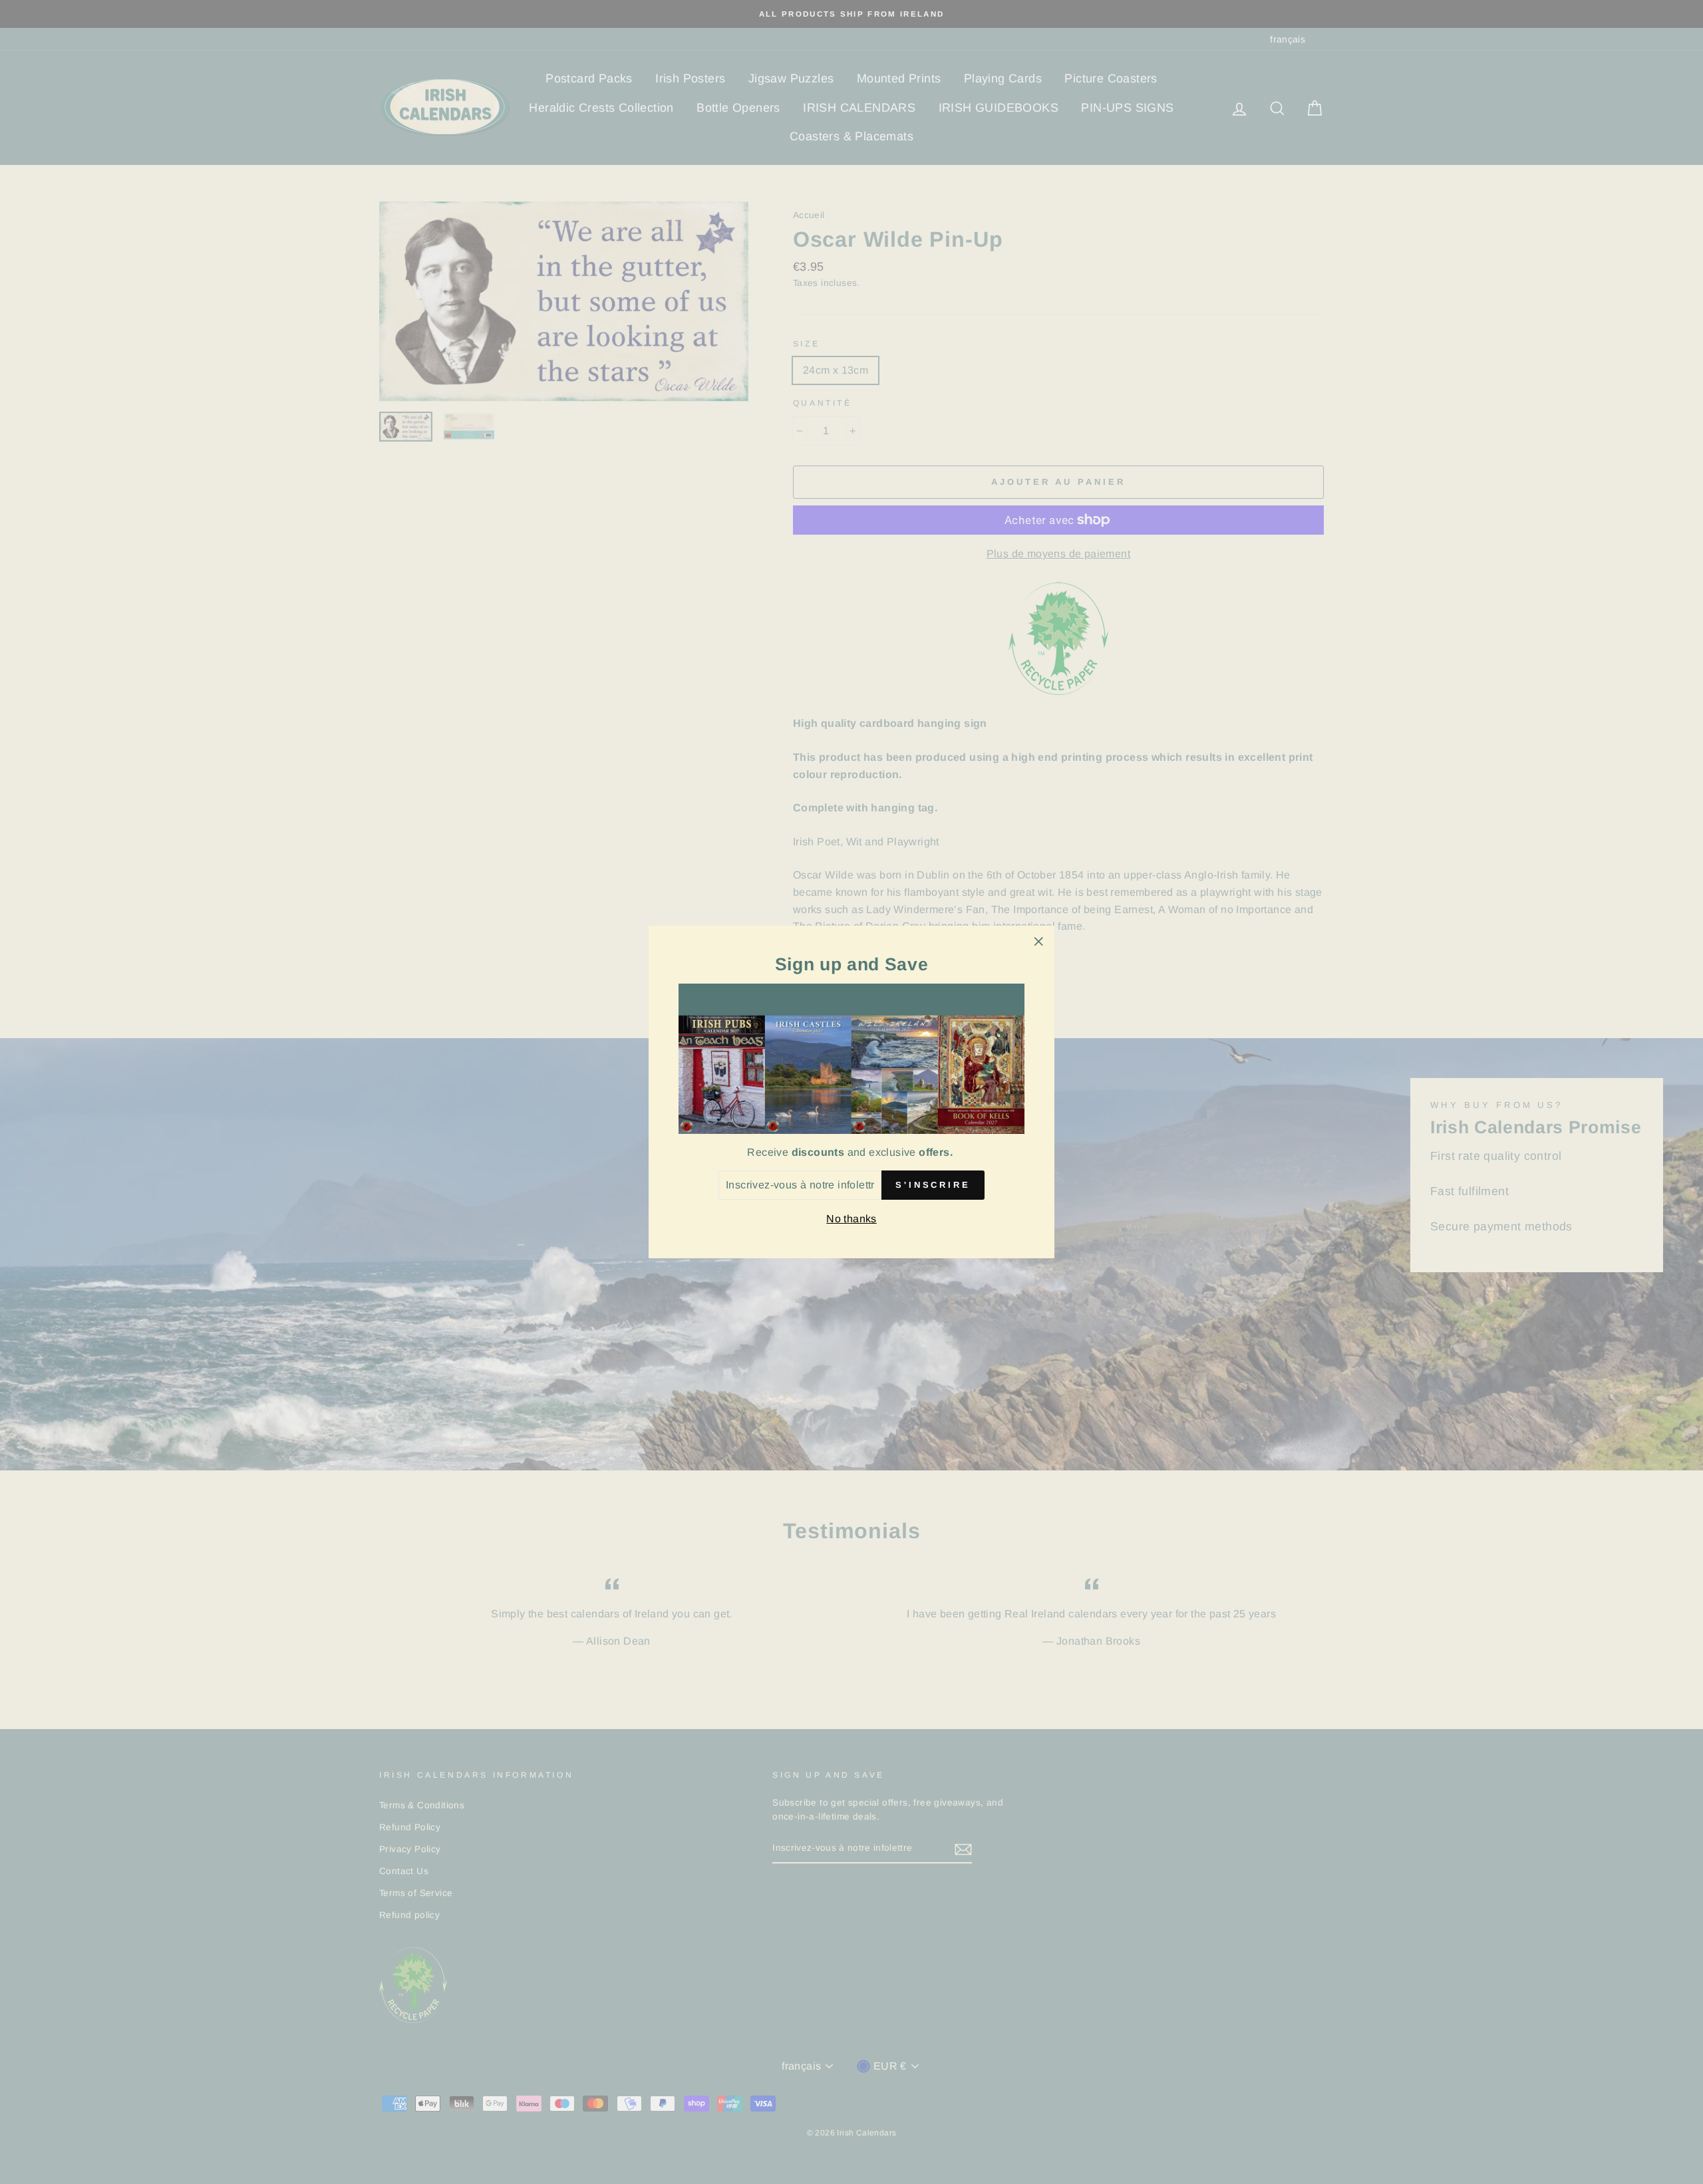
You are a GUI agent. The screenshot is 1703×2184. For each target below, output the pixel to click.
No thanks (851, 1219)
